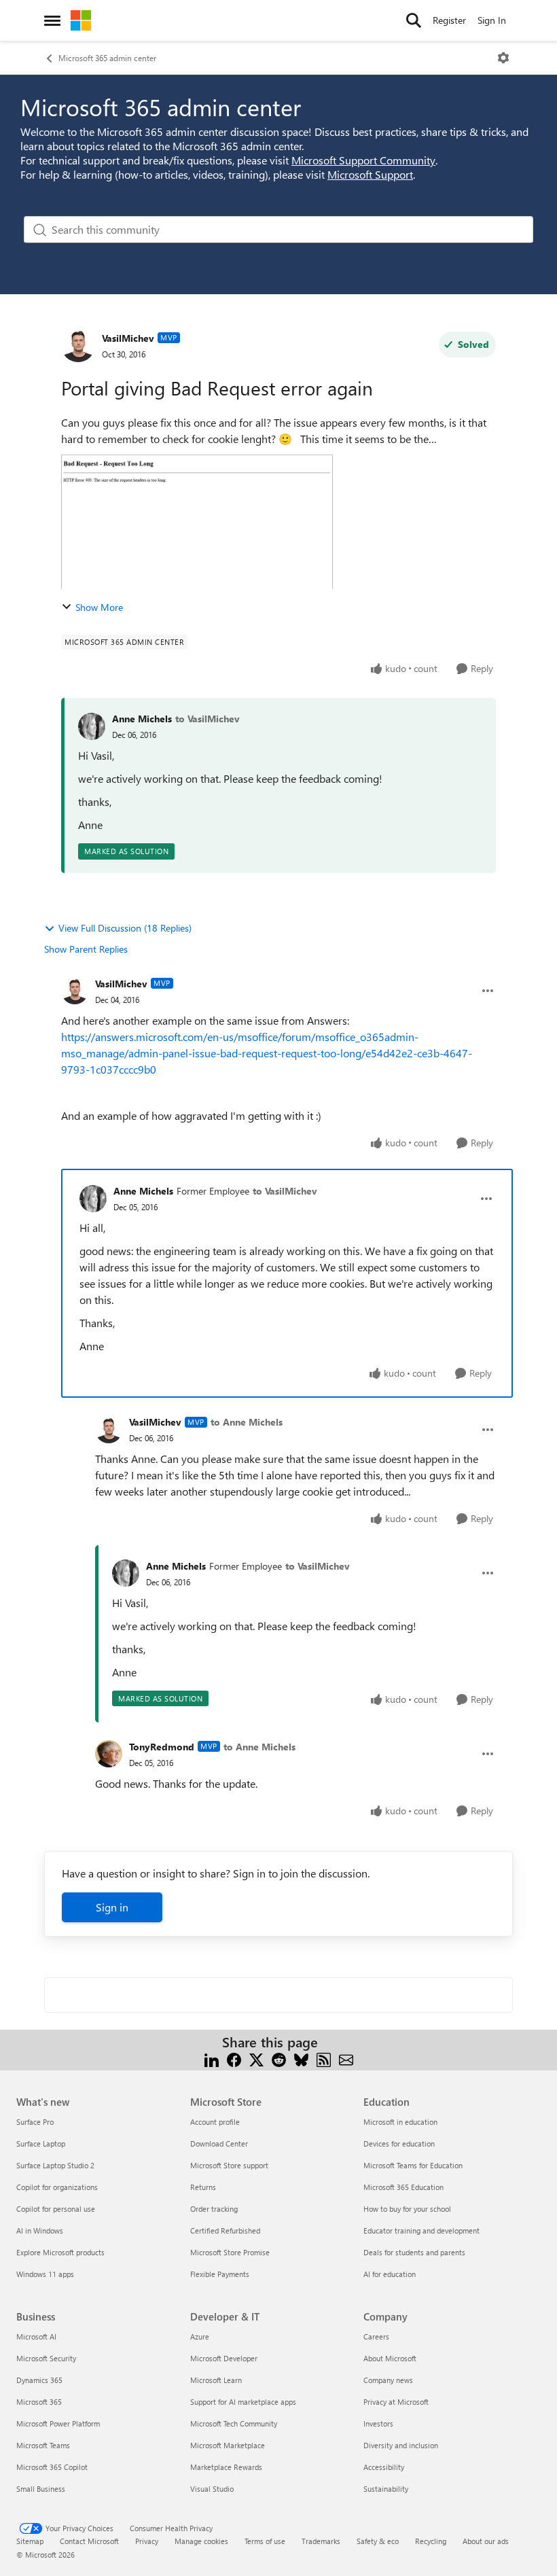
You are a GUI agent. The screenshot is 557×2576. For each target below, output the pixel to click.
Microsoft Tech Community (234, 2423)
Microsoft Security (46, 2358)
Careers (376, 2336)
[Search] (414, 20)
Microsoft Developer (224, 2358)
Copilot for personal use (56, 2209)
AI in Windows (40, 2230)
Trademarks (321, 2541)
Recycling (431, 2541)
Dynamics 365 (39, 2380)
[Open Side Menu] (52, 20)
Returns (203, 2187)
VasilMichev (128, 338)
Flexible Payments (220, 2274)
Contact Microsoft (89, 2541)
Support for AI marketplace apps (243, 2402)
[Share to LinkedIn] (212, 2059)
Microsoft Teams (43, 2445)
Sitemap (30, 2541)
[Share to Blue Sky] (301, 2059)
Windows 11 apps (45, 2274)
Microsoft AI (36, 2336)
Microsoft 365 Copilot (52, 2467)
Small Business (41, 2489)
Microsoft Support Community (363, 160)
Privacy (147, 2541)
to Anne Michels (247, 1422)
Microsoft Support (370, 174)
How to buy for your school (407, 2209)
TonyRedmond (162, 1747)
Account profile (215, 2122)
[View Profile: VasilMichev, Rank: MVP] (78, 345)
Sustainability (386, 2489)
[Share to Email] (346, 2059)
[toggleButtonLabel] (503, 58)
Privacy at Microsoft (396, 2402)
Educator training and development (421, 2230)
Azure (200, 2336)
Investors (378, 2423)
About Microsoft (390, 2358)
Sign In (492, 20)
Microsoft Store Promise (230, 2252)
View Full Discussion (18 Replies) (125, 928)
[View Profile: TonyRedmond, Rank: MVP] (109, 1754)
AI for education (390, 2274)
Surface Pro (35, 2122)
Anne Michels (142, 719)
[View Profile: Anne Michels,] (92, 726)
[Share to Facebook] (234, 2059)
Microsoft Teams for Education (413, 2165)
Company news (388, 2380)
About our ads (486, 2541)
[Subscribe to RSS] (324, 2059)
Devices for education (399, 2143)
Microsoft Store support (229, 2165)
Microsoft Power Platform (58, 2423)
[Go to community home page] (81, 20)
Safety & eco (378, 2541)
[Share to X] (256, 2059)
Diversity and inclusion (401, 2445)
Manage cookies (201, 2541)
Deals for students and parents (414, 2252)
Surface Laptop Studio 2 (55, 2165)
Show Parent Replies (86, 949)
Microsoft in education (400, 2122)
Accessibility (384, 2467)
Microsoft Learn (216, 2380)
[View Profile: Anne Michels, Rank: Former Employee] (93, 1199)
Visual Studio (212, 2489)
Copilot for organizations (57, 2187)
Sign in (112, 1907)
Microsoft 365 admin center (107, 58)
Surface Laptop (41, 2143)
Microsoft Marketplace (228, 2445)
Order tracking (214, 2209)
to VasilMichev (208, 719)
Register (449, 20)
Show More (99, 607)
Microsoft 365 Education (403, 2187)
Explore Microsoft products (60, 2252)
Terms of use (265, 2541)
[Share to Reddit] (279, 2059)
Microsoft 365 (39, 2402)
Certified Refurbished (225, 2230)
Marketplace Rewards (226, 2467)
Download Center (219, 2143)
